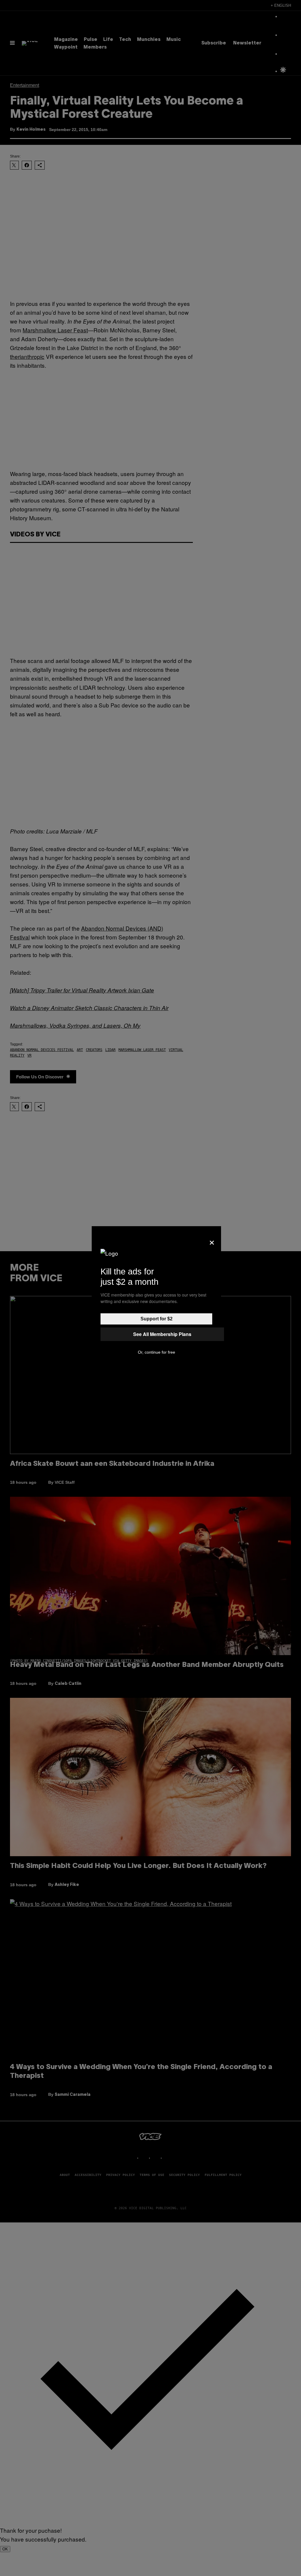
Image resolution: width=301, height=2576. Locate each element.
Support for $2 (157, 1319)
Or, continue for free (157, 1352)
